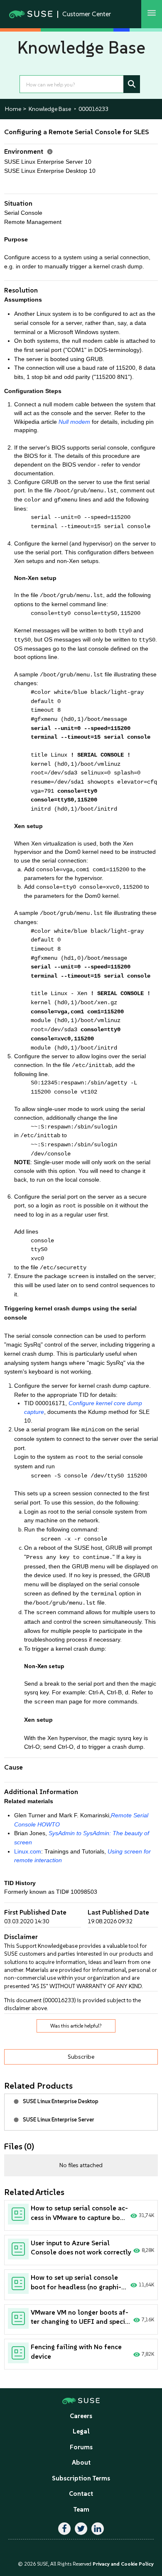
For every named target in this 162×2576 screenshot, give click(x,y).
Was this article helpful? (76, 2026)
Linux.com (28, 1852)
